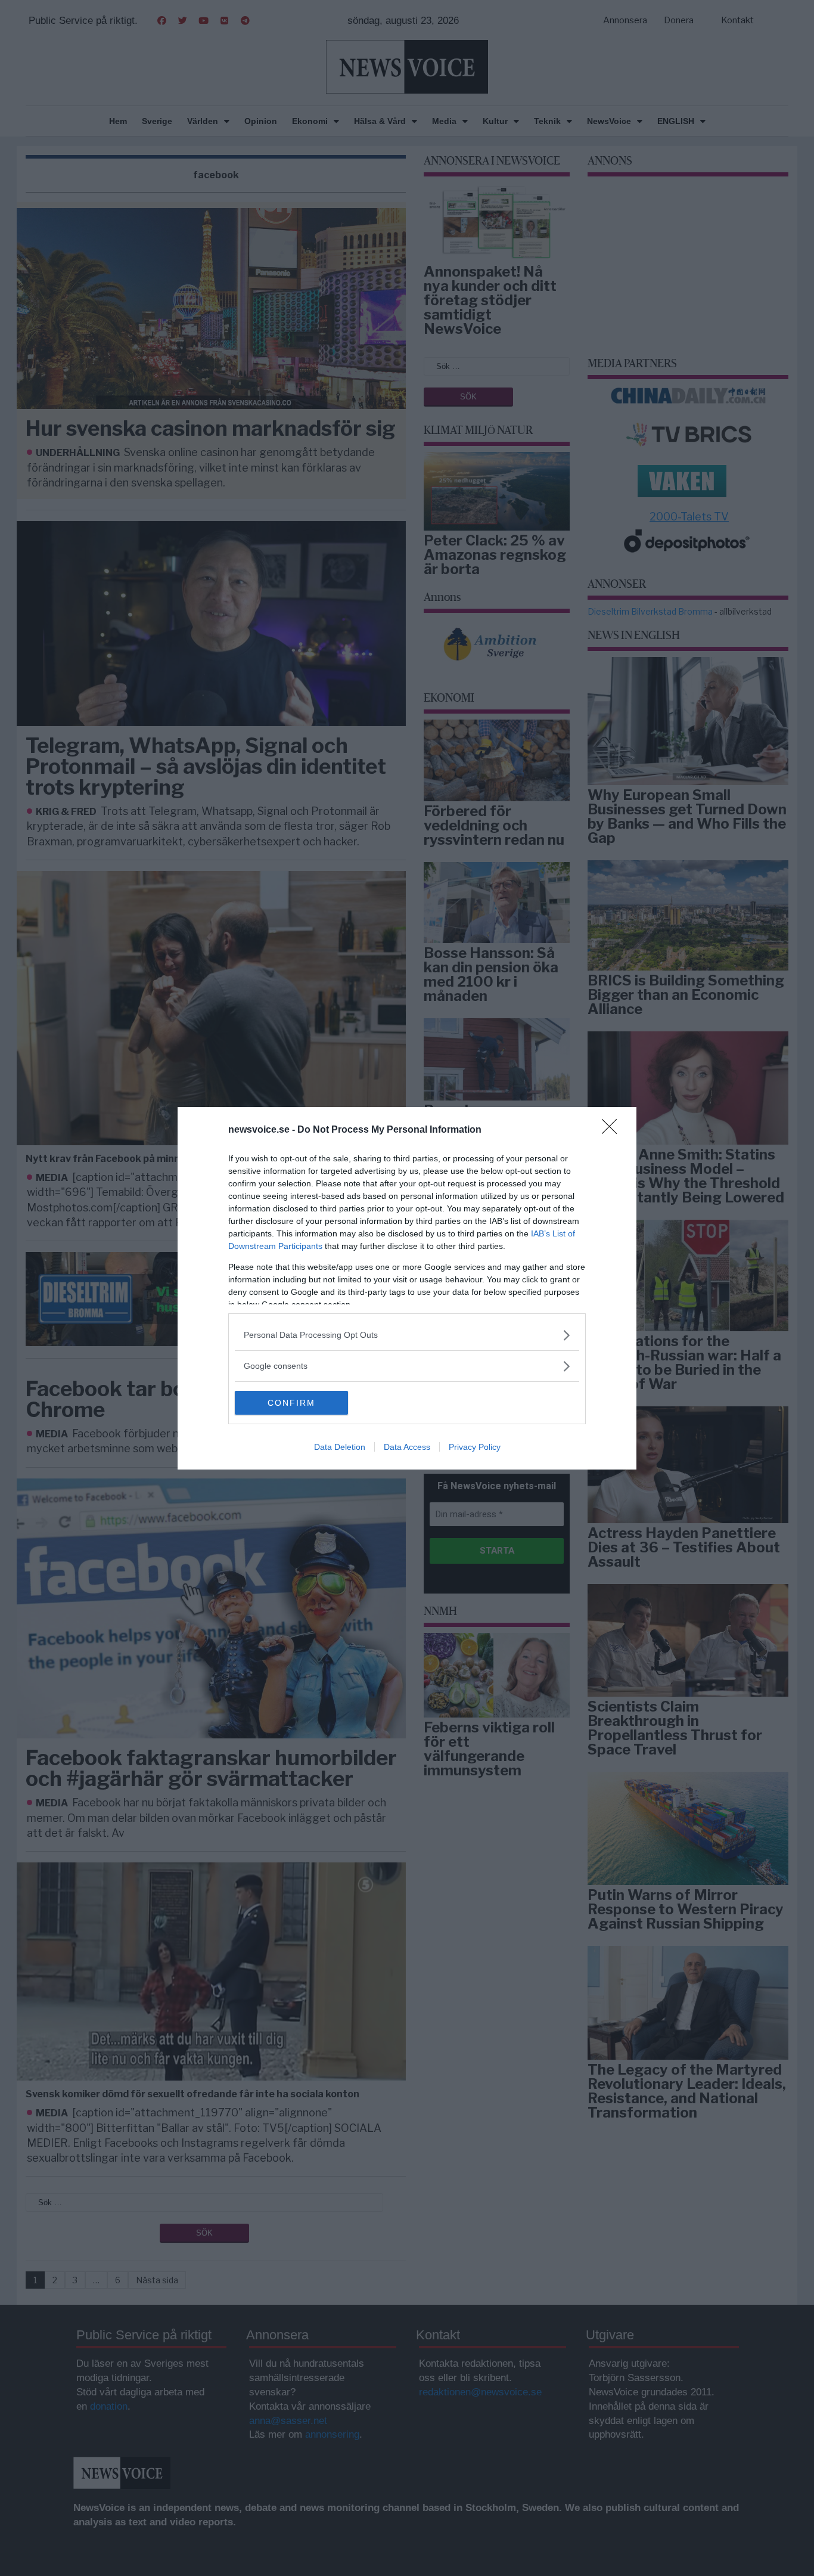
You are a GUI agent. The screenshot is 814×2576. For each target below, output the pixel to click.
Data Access (407, 1447)
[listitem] (407, 1335)
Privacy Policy (475, 1447)
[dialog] (407, 1288)
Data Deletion (340, 1447)
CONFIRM (291, 1403)
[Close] (613, 1130)
